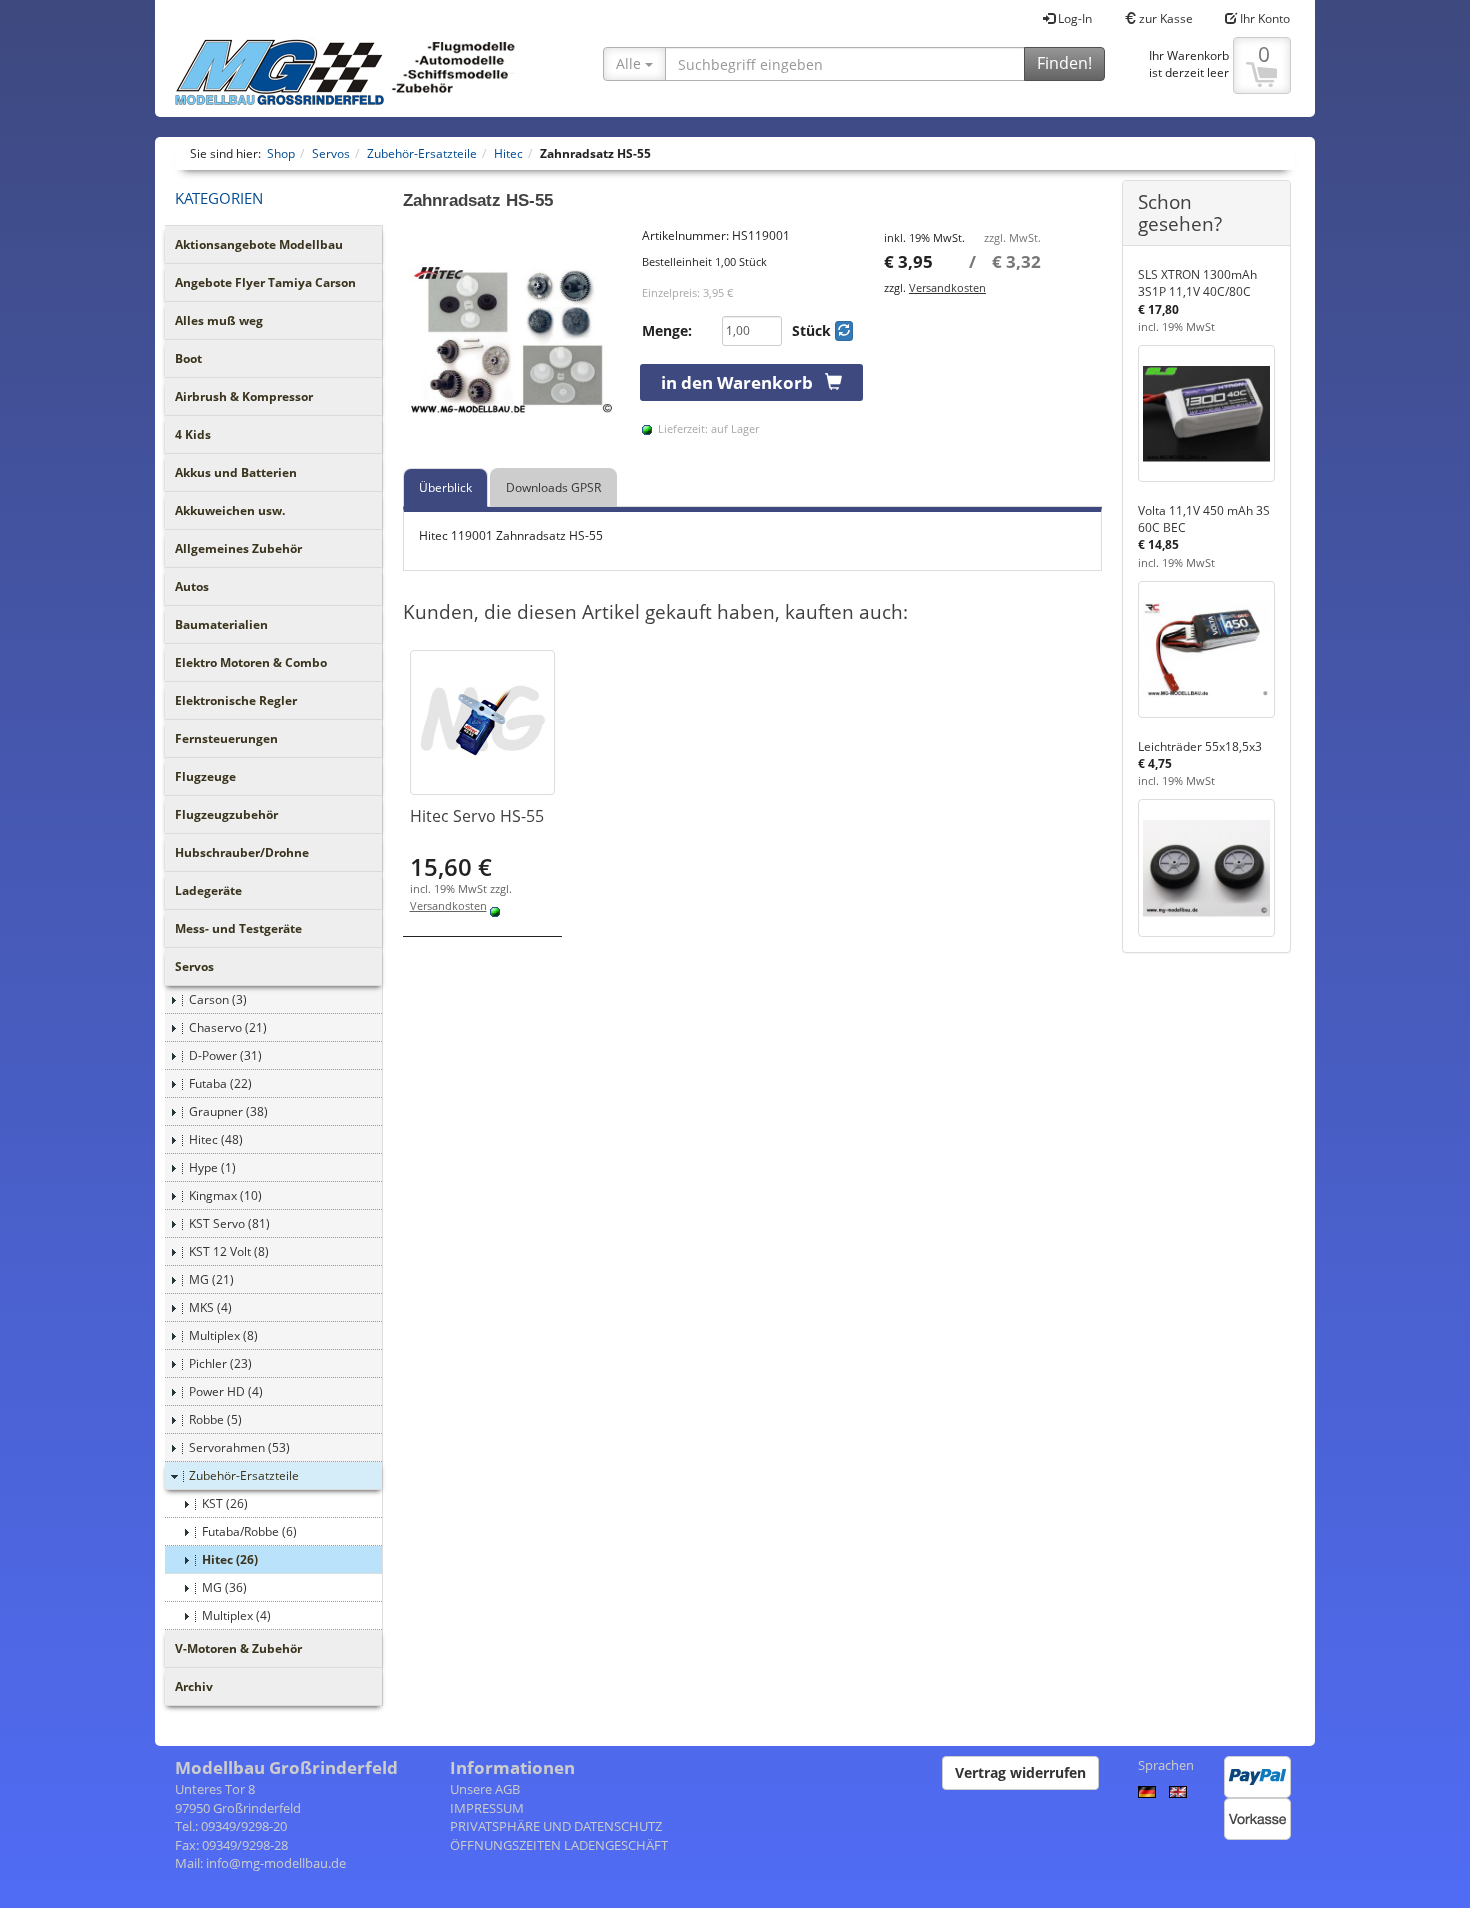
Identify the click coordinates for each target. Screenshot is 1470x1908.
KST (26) (225, 1503)
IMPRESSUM (487, 1808)
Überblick (445, 487)
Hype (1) (212, 1167)
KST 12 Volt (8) (229, 1251)
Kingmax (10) (225, 1195)
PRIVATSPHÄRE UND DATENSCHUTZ (556, 1826)
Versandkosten (947, 287)
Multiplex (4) (236, 1615)
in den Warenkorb (743, 382)
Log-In (1073, 18)
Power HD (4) (226, 1391)
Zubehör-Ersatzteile (244, 1475)
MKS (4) (210, 1307)
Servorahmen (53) (239, 1447)
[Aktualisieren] (844, 331)
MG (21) (211, 1279)
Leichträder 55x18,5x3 (1200, 746)
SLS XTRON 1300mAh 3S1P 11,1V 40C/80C (1197, 283)
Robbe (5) (215, 1419)
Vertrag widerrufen (1020, 1772)
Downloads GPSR (553, 487)
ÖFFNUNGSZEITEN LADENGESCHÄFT (559, 1845)
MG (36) (224, 1587)
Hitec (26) (230, 1559)
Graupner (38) (228, 1111)
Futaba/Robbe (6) (249, 1531)
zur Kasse (1164, 18)
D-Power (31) (225, 1055)
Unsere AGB (485, 1789)
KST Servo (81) (229, 1223)
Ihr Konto (1263, 18)
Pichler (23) (220, 1363)
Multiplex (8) (223, 1335)
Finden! (1064, 63)
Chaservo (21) (228, 1027)
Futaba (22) (220, 1083)
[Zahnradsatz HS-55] (513, 337)
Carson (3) (218, 999)
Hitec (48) (216, 1139)
